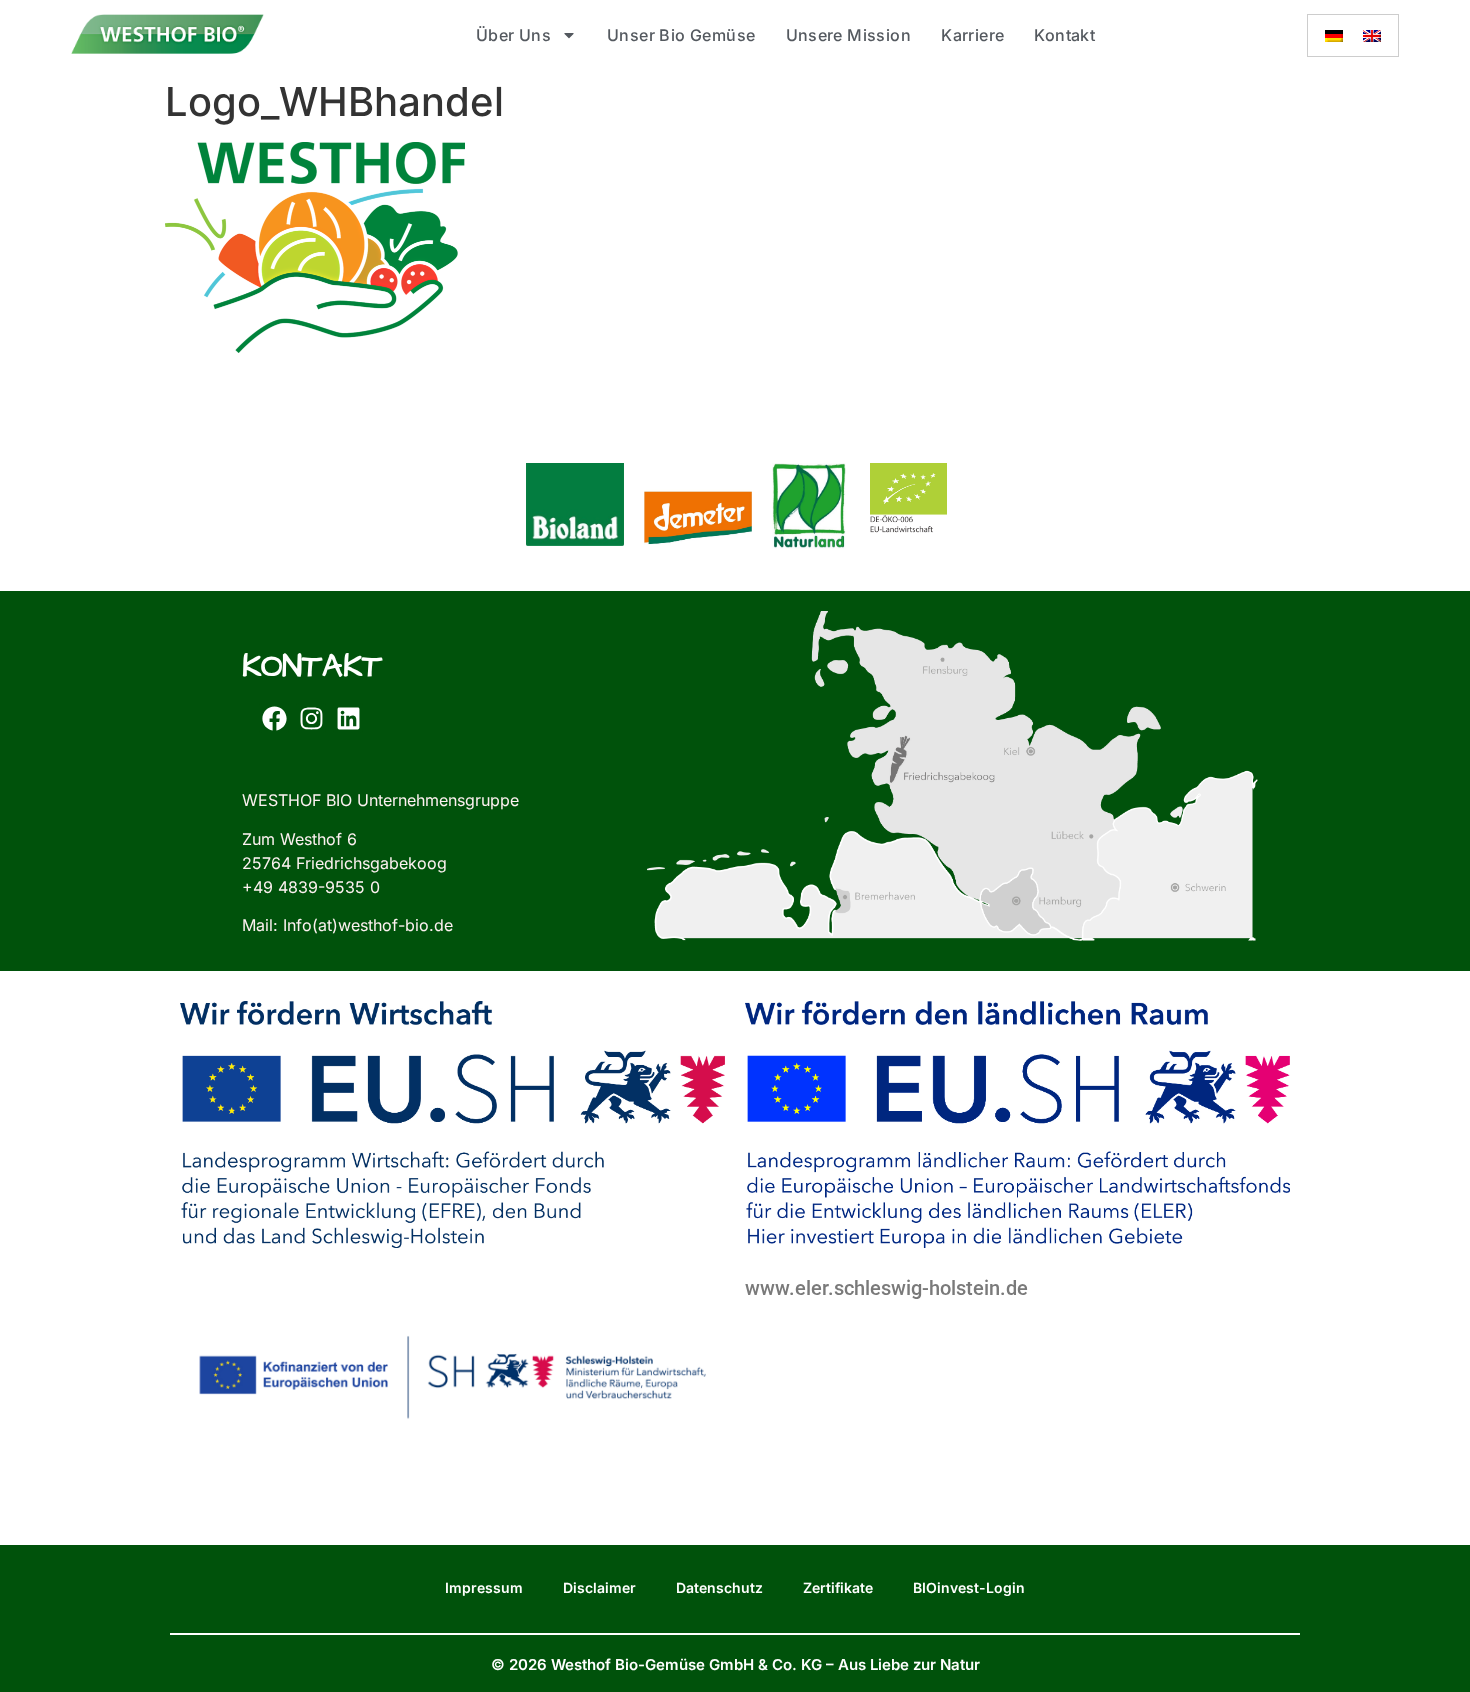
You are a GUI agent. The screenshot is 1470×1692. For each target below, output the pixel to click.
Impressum (484, 1587)
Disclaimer (599, 1587)
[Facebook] (274, 718)
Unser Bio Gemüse (681, 35)
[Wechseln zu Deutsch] (1334, 35)
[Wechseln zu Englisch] (1372, 35)
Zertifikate (838, 1587)
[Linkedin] (348, 718)
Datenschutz (719, 1587)
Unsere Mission (849, 35)
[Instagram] (311, 718)
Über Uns (513, 35)
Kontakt (1064, 35)
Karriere (972, 35)
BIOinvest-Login (969, 1587)
